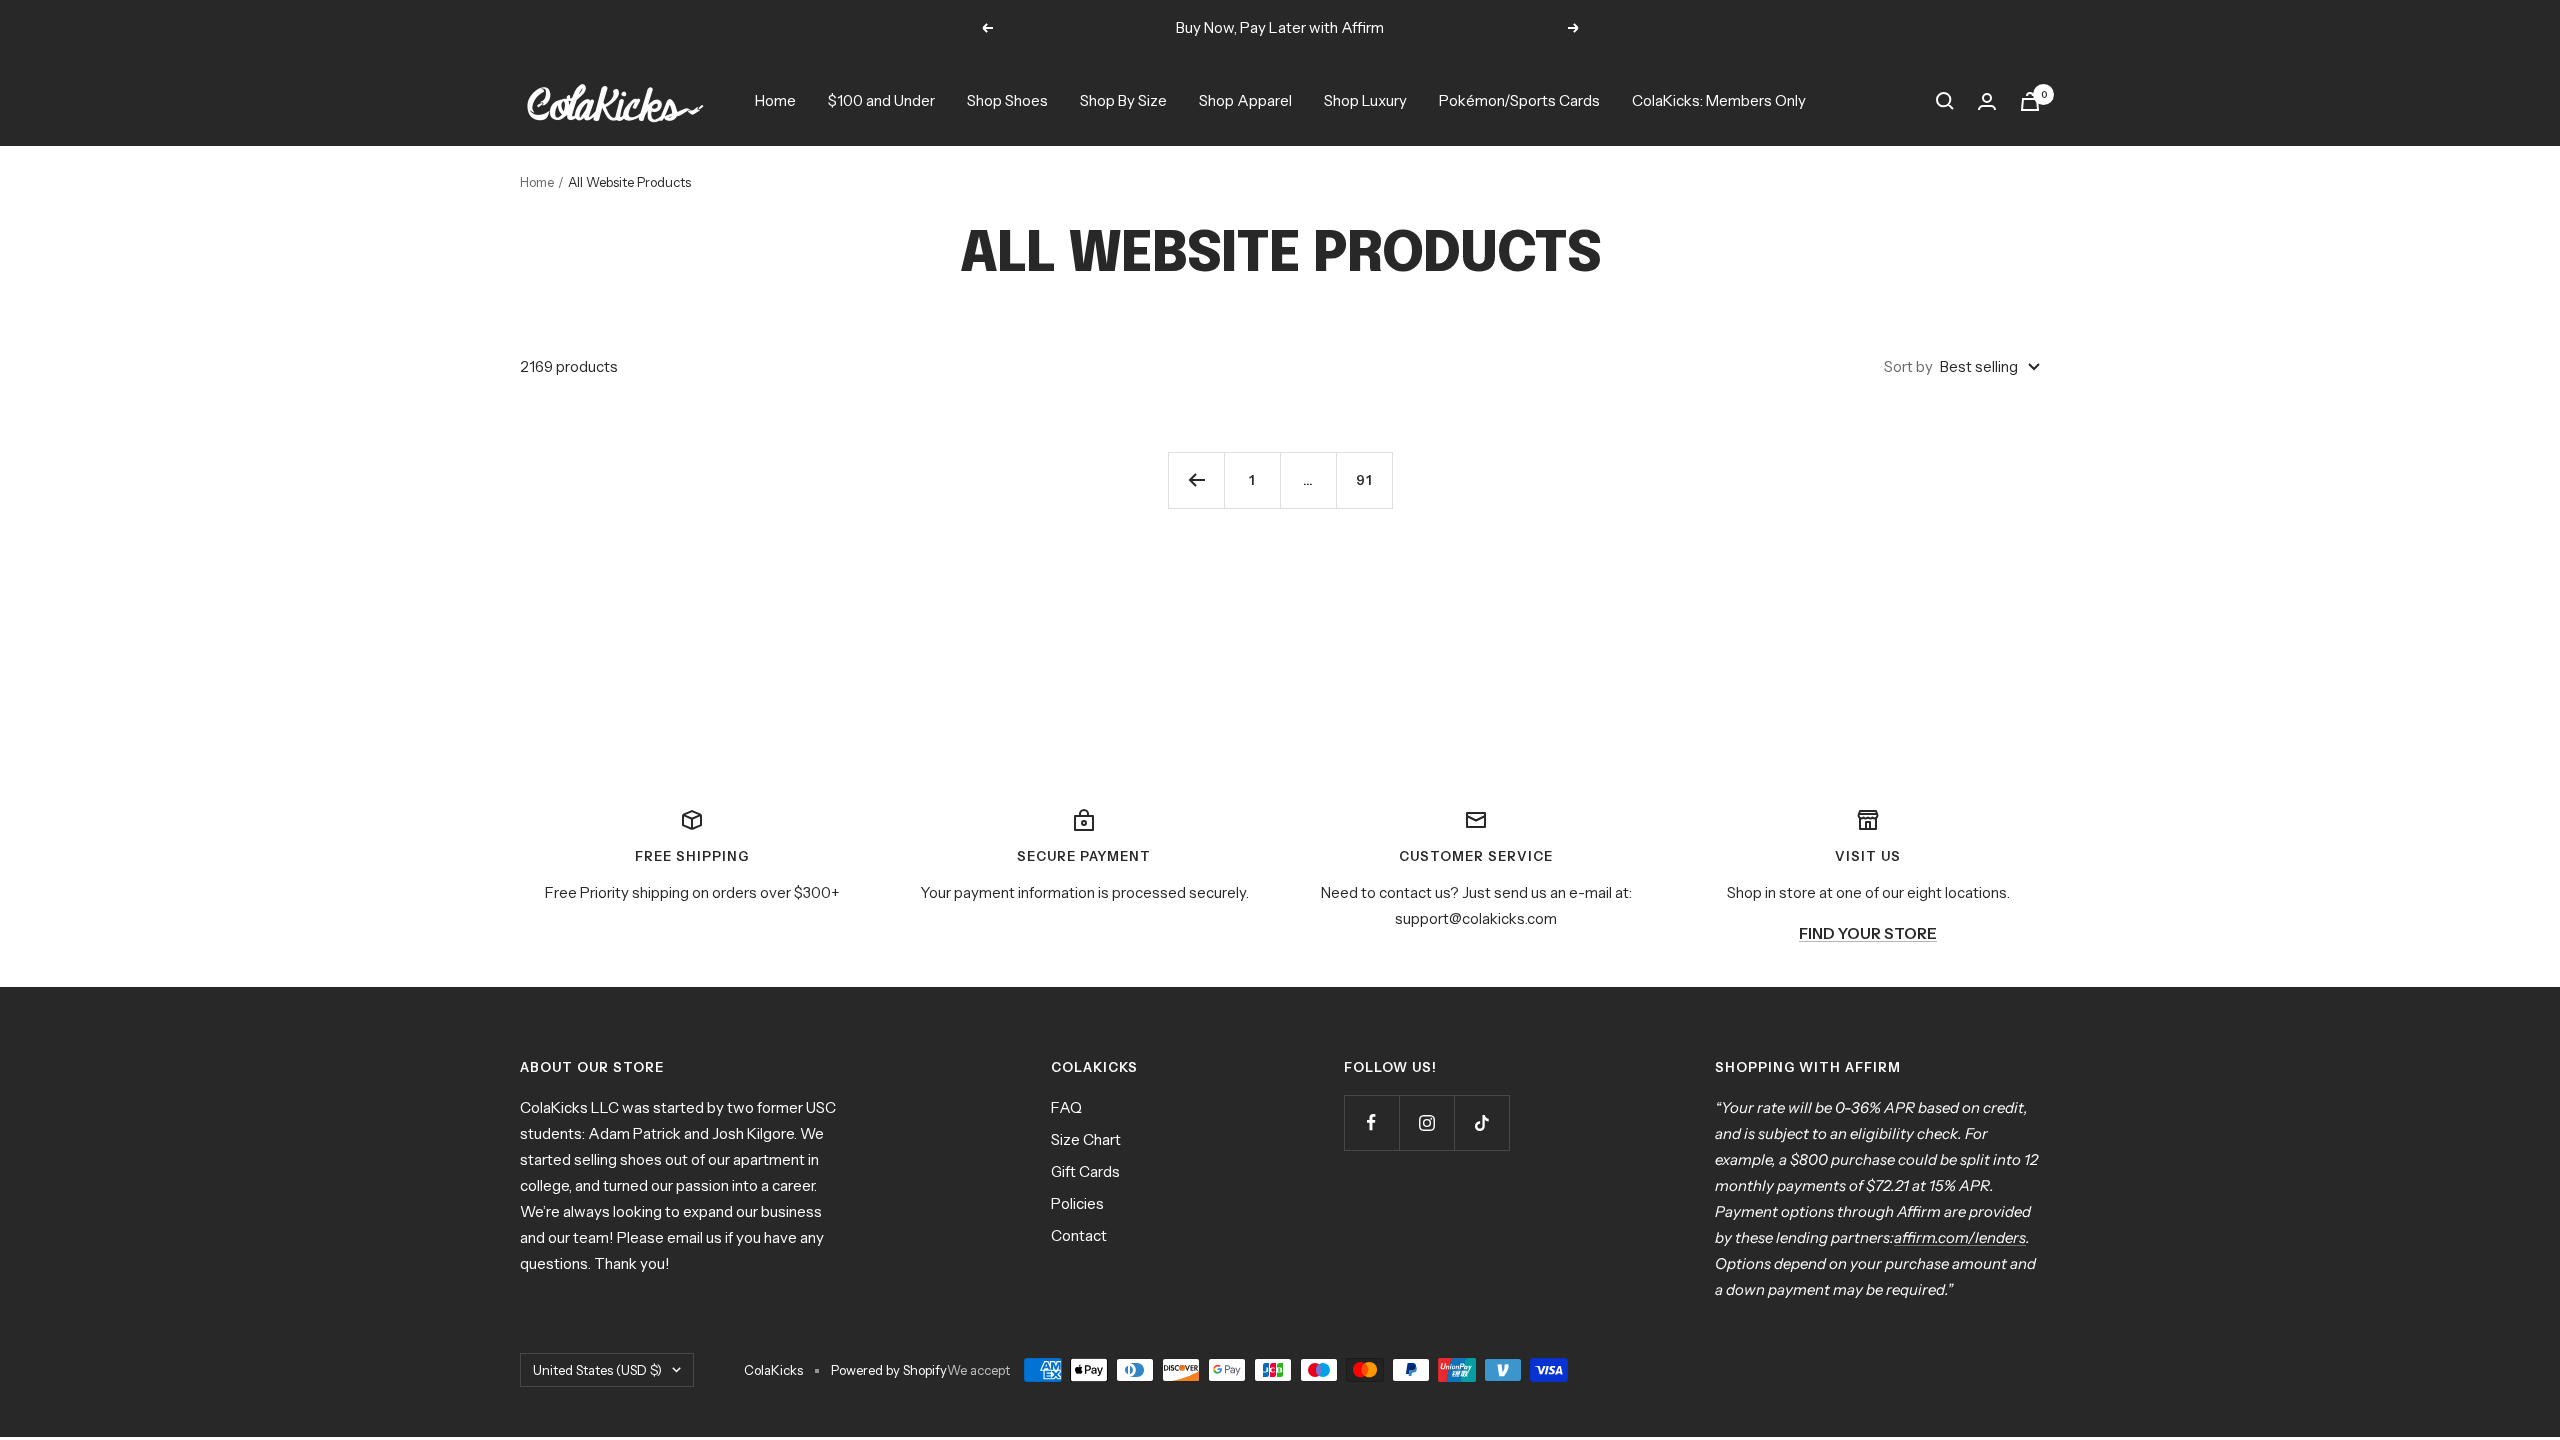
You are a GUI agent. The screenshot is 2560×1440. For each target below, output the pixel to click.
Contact (1079, 1235)
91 (1364, 480)
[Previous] (1196, 480)
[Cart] (2030, 101)
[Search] (1945, 101)
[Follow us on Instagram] (1426, 1122)
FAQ (1066, 1107)
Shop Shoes (1007, 100)
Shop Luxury (1365, 100)
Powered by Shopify (889, 1370)
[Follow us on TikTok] (1481, 1122)
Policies (1077, 1203)
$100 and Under (881, 100)
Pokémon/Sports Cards (1519, 100)
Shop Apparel (1245, 100)
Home (775, 100)
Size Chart (1086, 1139)
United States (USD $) (597, 1370)
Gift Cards (1085, 1171)
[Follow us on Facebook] (1371, 1122)
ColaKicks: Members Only (1719, 100)
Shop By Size (1123, 100)
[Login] (1987, 101)
